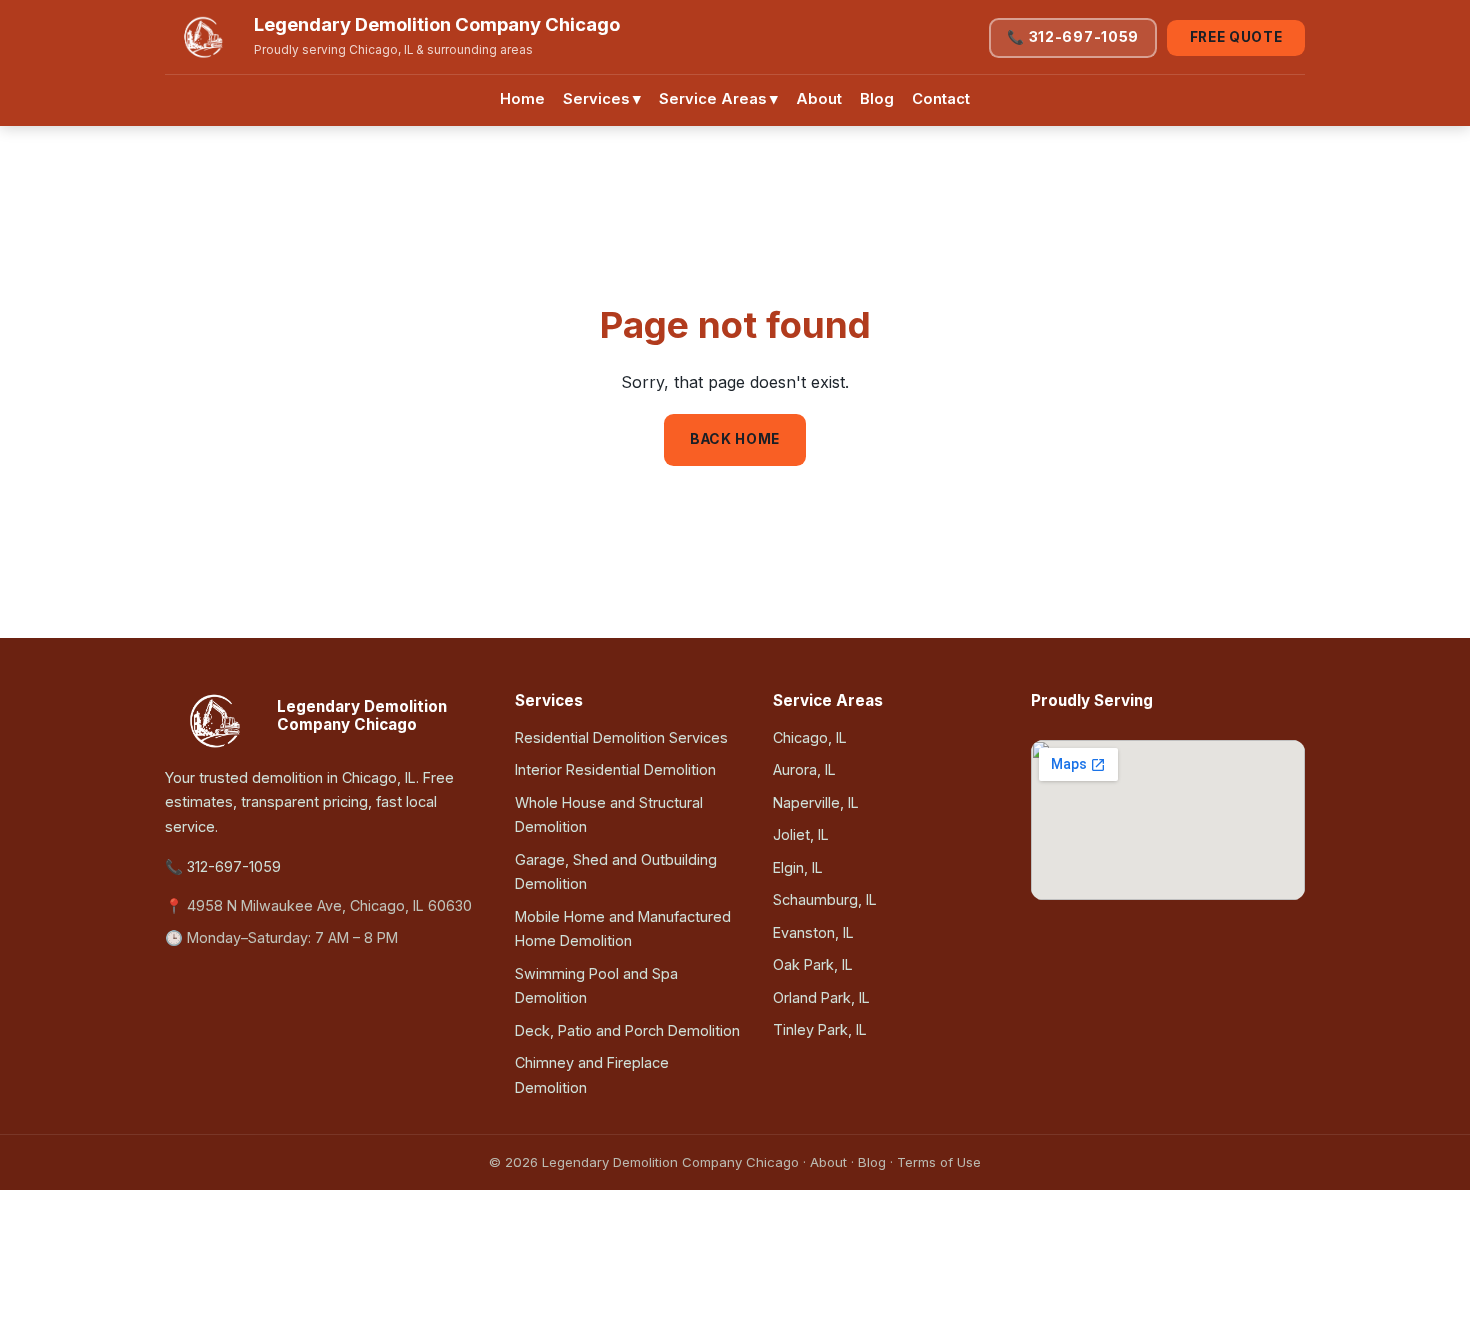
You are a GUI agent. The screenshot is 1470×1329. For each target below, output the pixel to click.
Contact (941, 99)
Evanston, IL (813, 932)
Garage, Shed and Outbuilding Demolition (616, 871)
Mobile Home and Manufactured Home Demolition (623, 928)
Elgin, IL (798, 867)
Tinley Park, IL (820, 1029)
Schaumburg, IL (825, 899)
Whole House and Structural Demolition (609, 814)
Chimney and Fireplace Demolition (592, 1074)
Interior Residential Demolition (615, 769)
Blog (877, 99)
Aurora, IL (804, 769)
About (819, 99)
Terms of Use (939, 1162)
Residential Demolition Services (621, 737)
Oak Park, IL (813, 964)
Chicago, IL (810, 737)
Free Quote (1236, 37)
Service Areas (718, 99)
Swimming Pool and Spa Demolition (596, 985)
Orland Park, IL (821, 997)
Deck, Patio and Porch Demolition (627, 1030)
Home (522, 99)
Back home (735, 439)
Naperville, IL (816, 802)
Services (602, 99)
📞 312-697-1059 (1073, 37)
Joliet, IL (801, 834)
